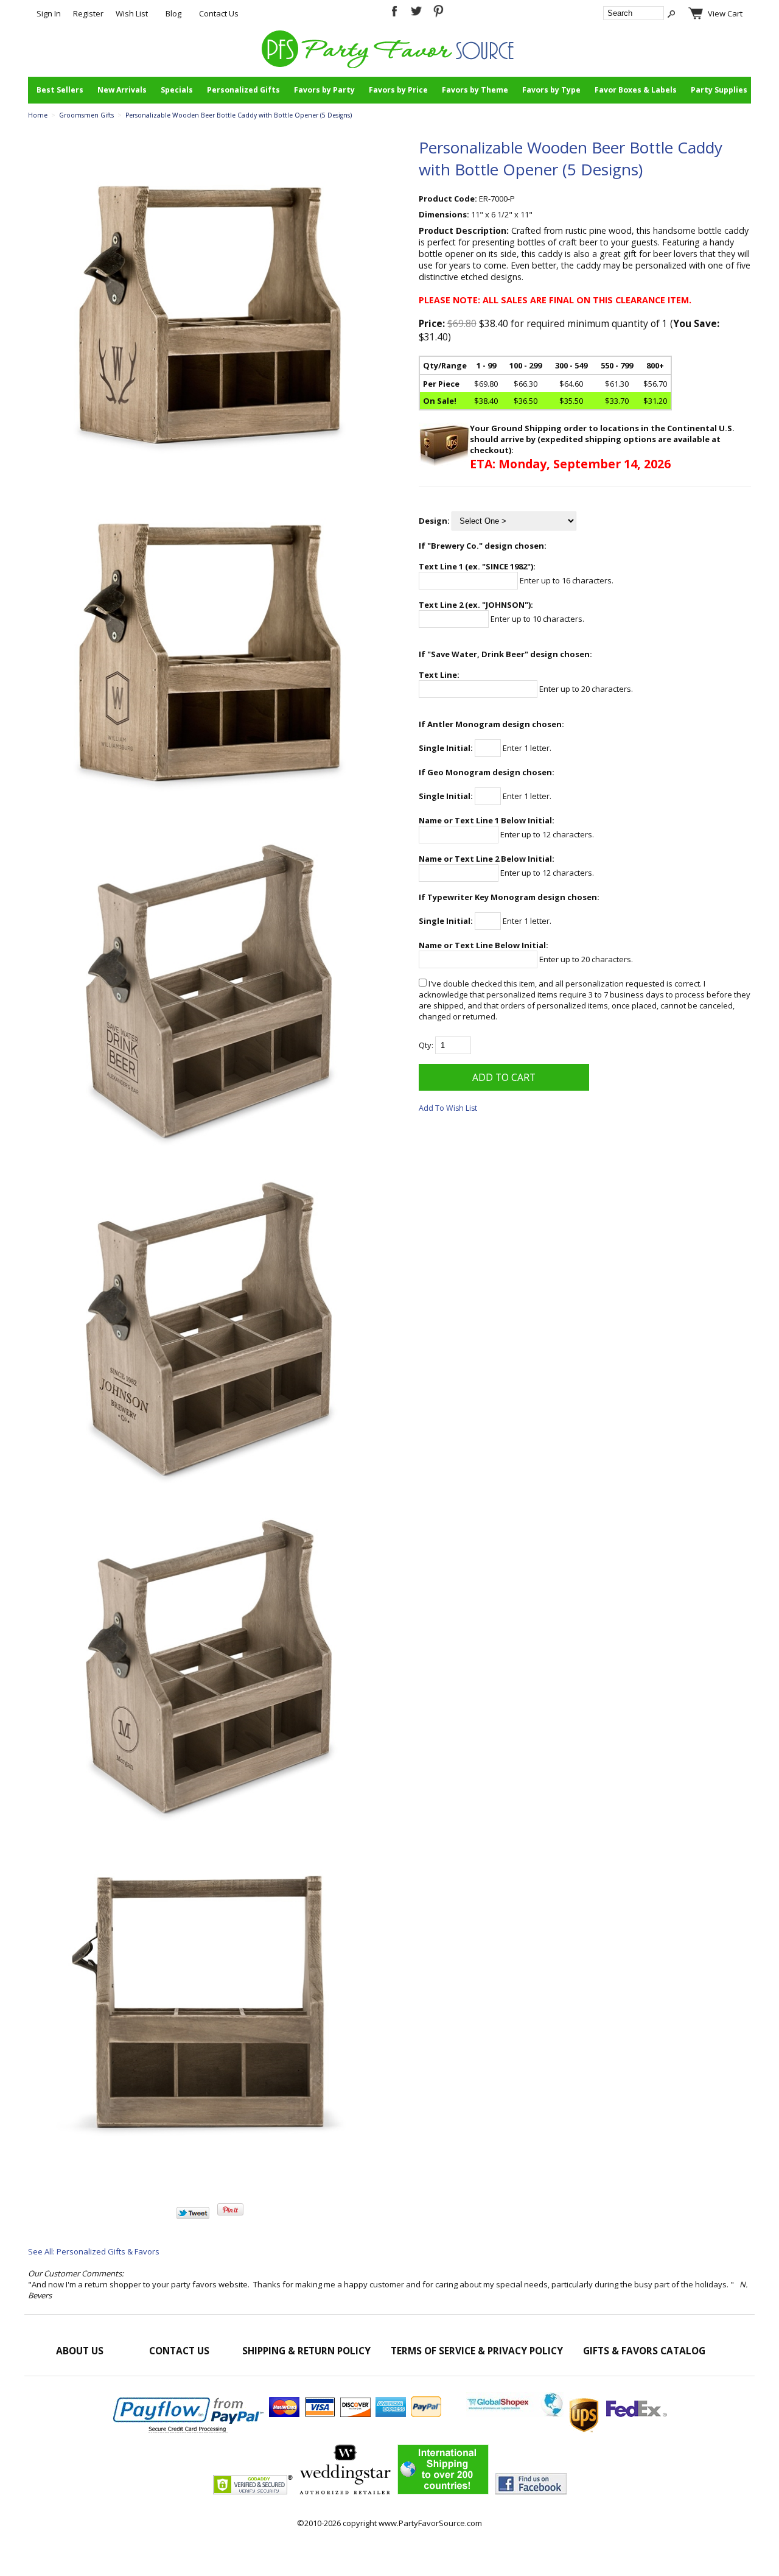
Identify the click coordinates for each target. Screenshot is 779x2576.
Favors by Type (551, 90)
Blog (173, 13)
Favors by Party (324, 90)
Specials (177, 90)
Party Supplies (719, 90)
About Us (80, 2351)
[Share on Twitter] (193, 2216)
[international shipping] (567, 2414)
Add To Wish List (448, 1108)
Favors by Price (398, 90)
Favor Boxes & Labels (636, 90)
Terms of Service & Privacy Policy (477, 2351)
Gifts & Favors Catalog (644, 2351)
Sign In (49, 13)
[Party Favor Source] (390, 65)
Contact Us (219, 13)
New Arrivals (122, 90)
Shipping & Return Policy (306, 2351)
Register (88, 13)
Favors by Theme (475, 90)
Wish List (132, 13)
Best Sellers (60, 90)
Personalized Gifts (243, 90)
